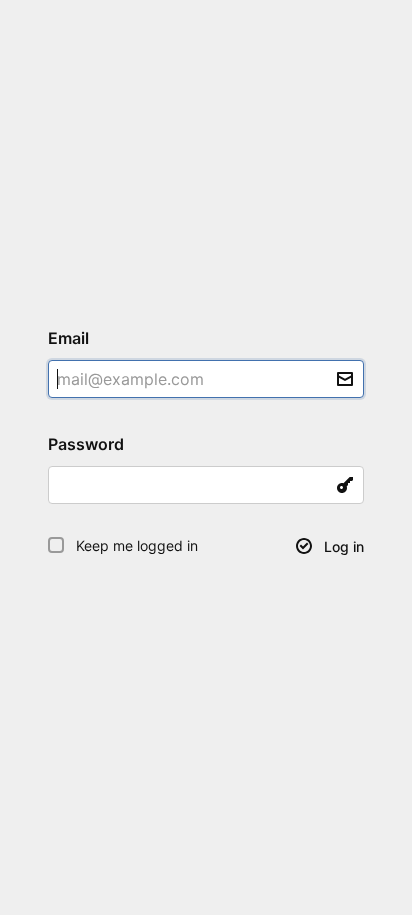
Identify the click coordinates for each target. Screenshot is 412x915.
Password (94, 444)
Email (77, 338)
